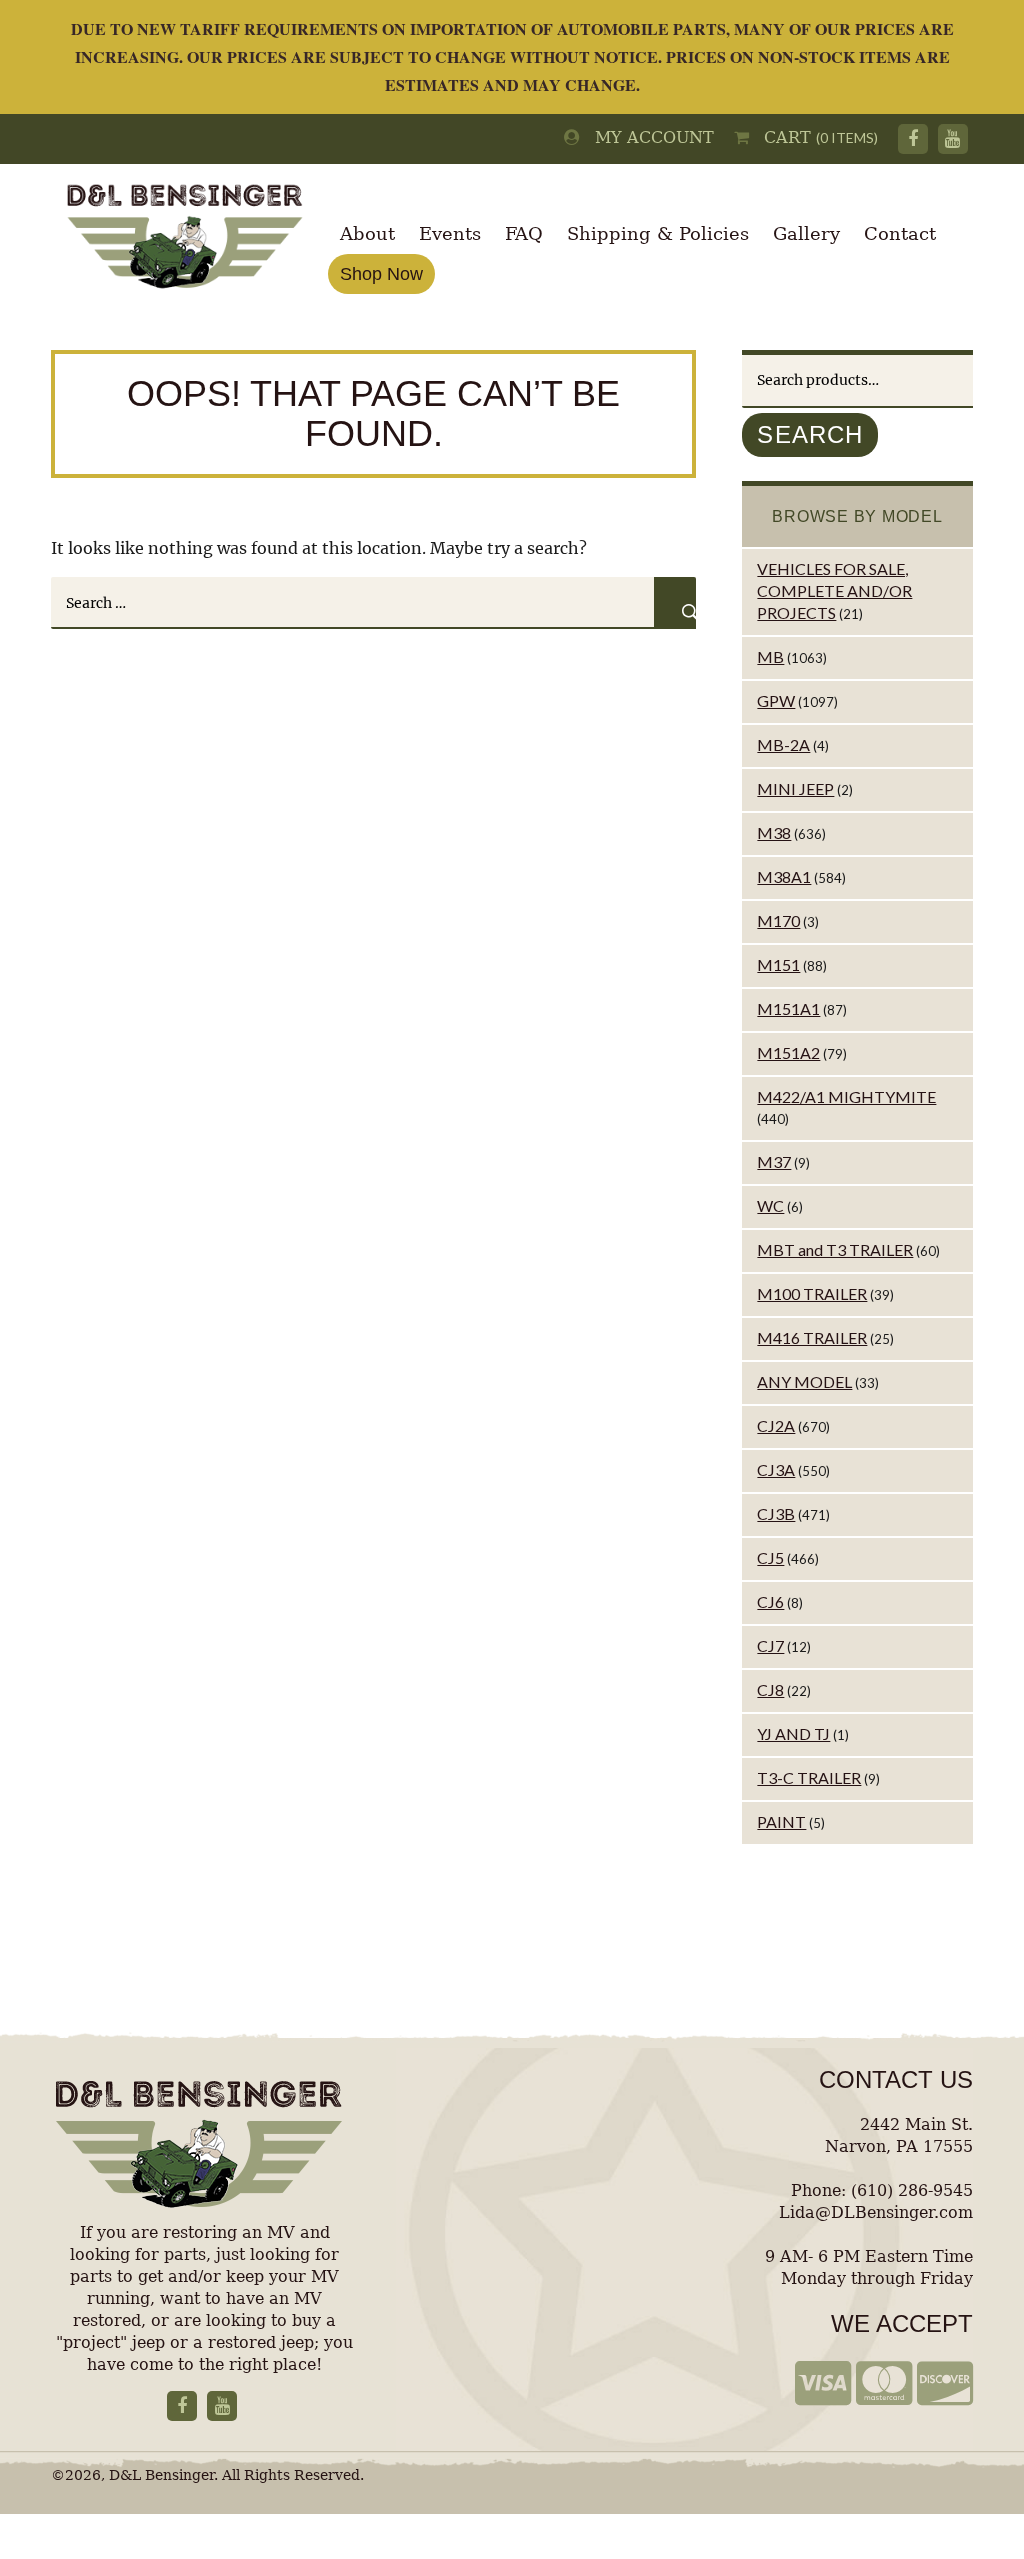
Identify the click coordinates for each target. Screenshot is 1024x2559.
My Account (647, 137)
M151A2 (788, 1052)
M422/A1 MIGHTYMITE (846, 1096)
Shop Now (381, 274)
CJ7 (770, 1645)
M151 (778, 964)
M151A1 (788, 1008)
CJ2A (776, 1425)
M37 (774, 1161)
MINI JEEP (795, 788)
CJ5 (770, 1557)
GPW (776, 700)
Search (810, 434)
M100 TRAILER (812, 1293)
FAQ (524, 233)
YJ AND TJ (793, 1733)
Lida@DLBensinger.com (876, 2212)
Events (450, 233)
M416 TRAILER (812, 1337)
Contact (900, 233)
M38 (774, 832)
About (367, 233)
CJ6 (770, 1601)
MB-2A (783, 744)
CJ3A (776, 1469)
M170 (778, 920)
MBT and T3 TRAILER (835, 1249)
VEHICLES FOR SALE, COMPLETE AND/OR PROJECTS (834, 590)
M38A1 (784, 876)
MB (770, 656)
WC (770, 1205)
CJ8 (770, 1689)
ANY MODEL (804, 1381)
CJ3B (776, 1513)
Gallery (806, 233)
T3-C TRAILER (809, 1777)
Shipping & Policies (658, 233)
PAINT (781, 1821)
